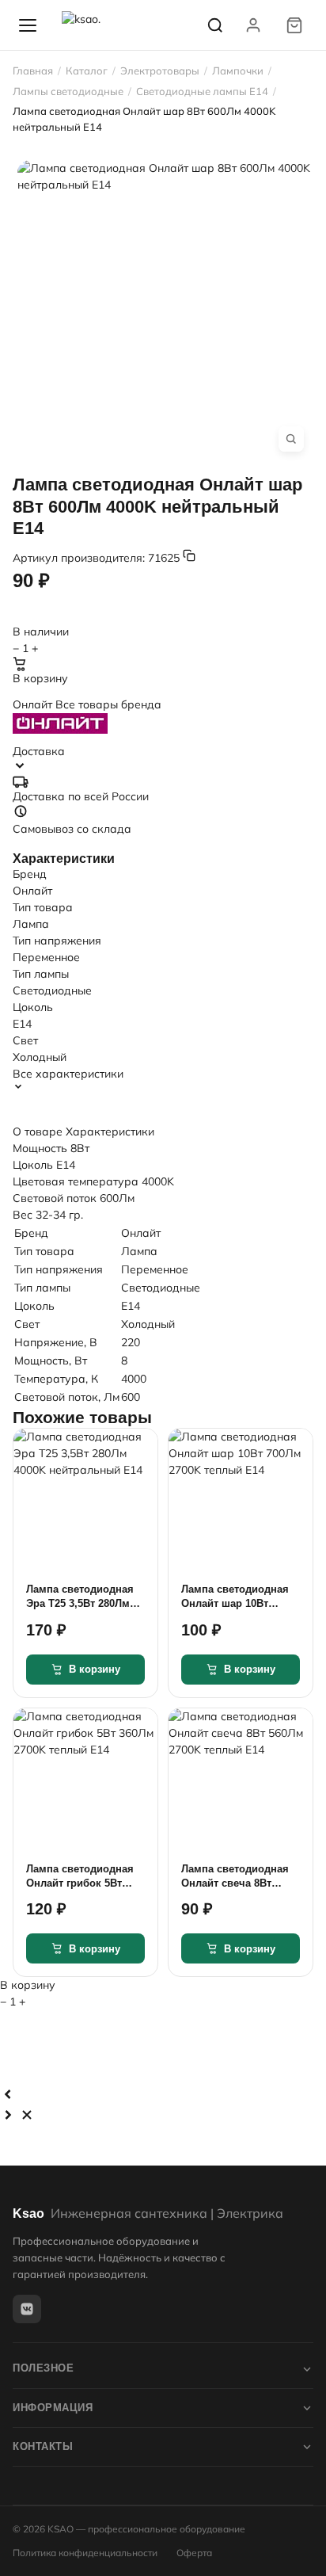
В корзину (40, 678)
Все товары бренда (108, 704)
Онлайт (34, 704)
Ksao (148, 2213)
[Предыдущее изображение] (8, 2094)
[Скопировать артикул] (189, 555)
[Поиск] (215, 25)
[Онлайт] (163, 723)
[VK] (27, 2309)
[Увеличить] (291, 439)
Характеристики (110, 1132)
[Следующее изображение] (8, 2115)
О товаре (38, 1132)
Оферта (194, 2553)
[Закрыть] (27, 2115)
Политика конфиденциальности (85, 2553)
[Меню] (28, 25)
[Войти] (253, 25)
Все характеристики (68, 1074)
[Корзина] (294, 25)
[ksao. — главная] (97, 25)
